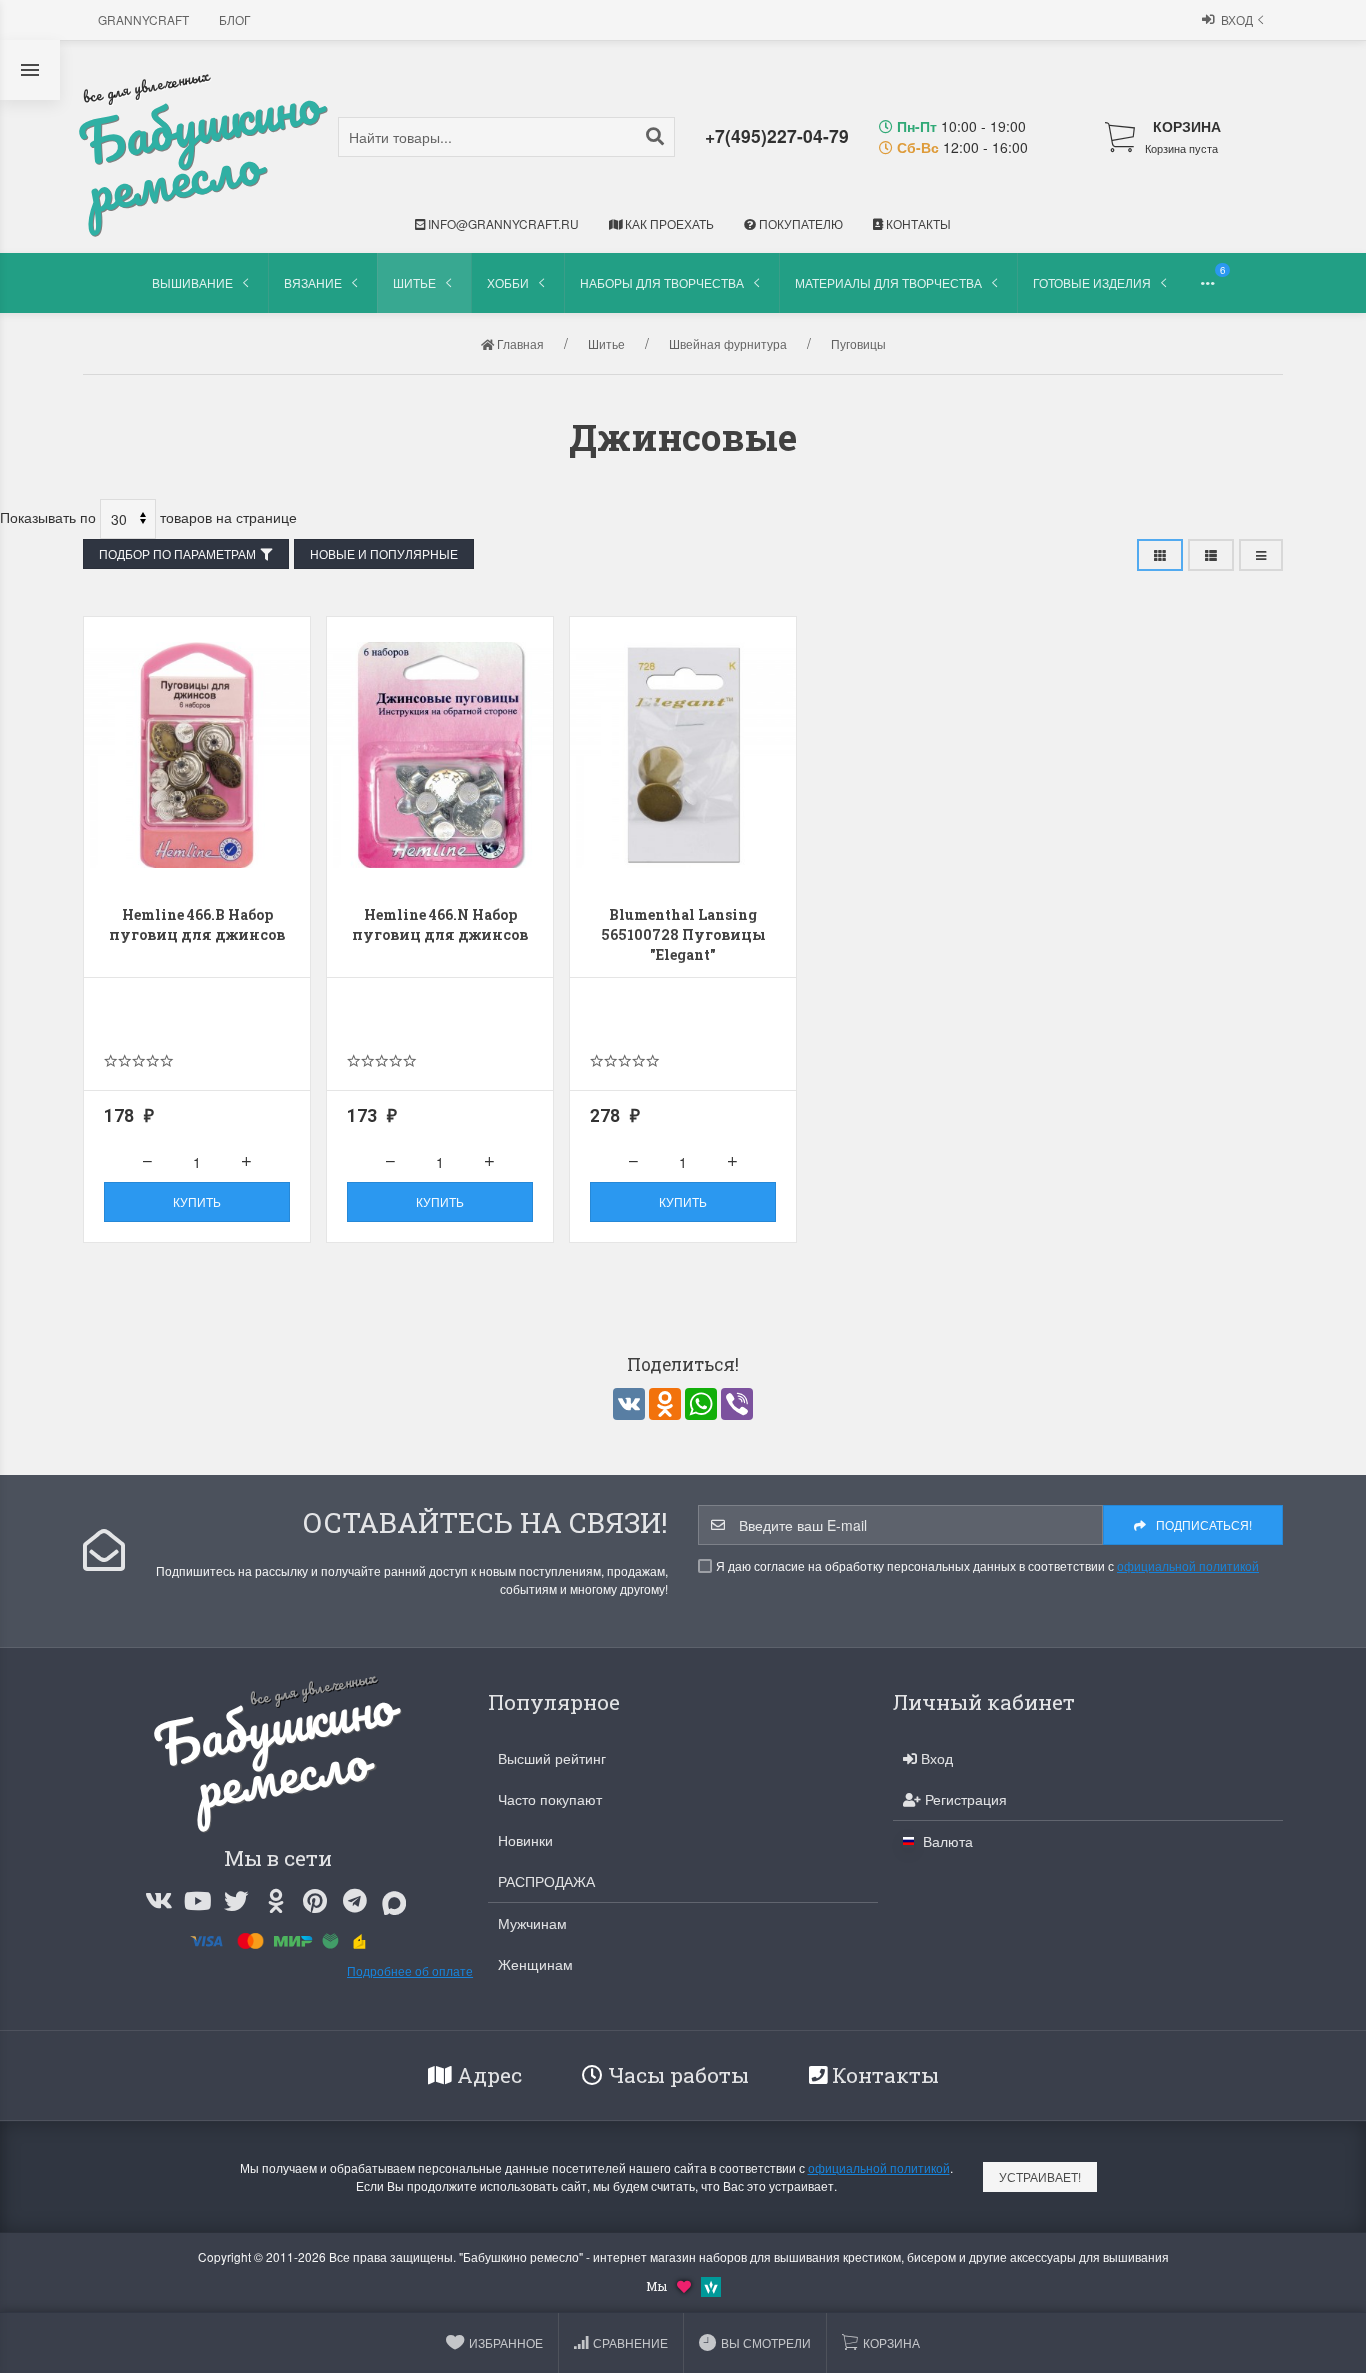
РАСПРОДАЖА (546, 1881)
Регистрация (964, 1799)
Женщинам (535, 1964)
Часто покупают (550, 1799)
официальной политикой (1188, 1565)
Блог (235, 19)
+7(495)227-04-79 (777, 135)
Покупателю (799, 223)
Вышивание (192, 282)
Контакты (917, 223)
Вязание (313, 282)
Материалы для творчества (888, 282)
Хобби (508, 282)
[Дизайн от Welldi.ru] (711, 2284)
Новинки (525, 1840)
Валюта (946, 1841)
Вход (1237, 19)
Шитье (414, 282)
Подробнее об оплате (410, 1970)
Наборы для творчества (662, 282)
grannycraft (143, 19)
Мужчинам (532, 1923)
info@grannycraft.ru (502, 223)
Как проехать (668, 223)
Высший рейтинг (552, 1758)
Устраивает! (1040, 2176)
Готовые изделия (1092, 282)
